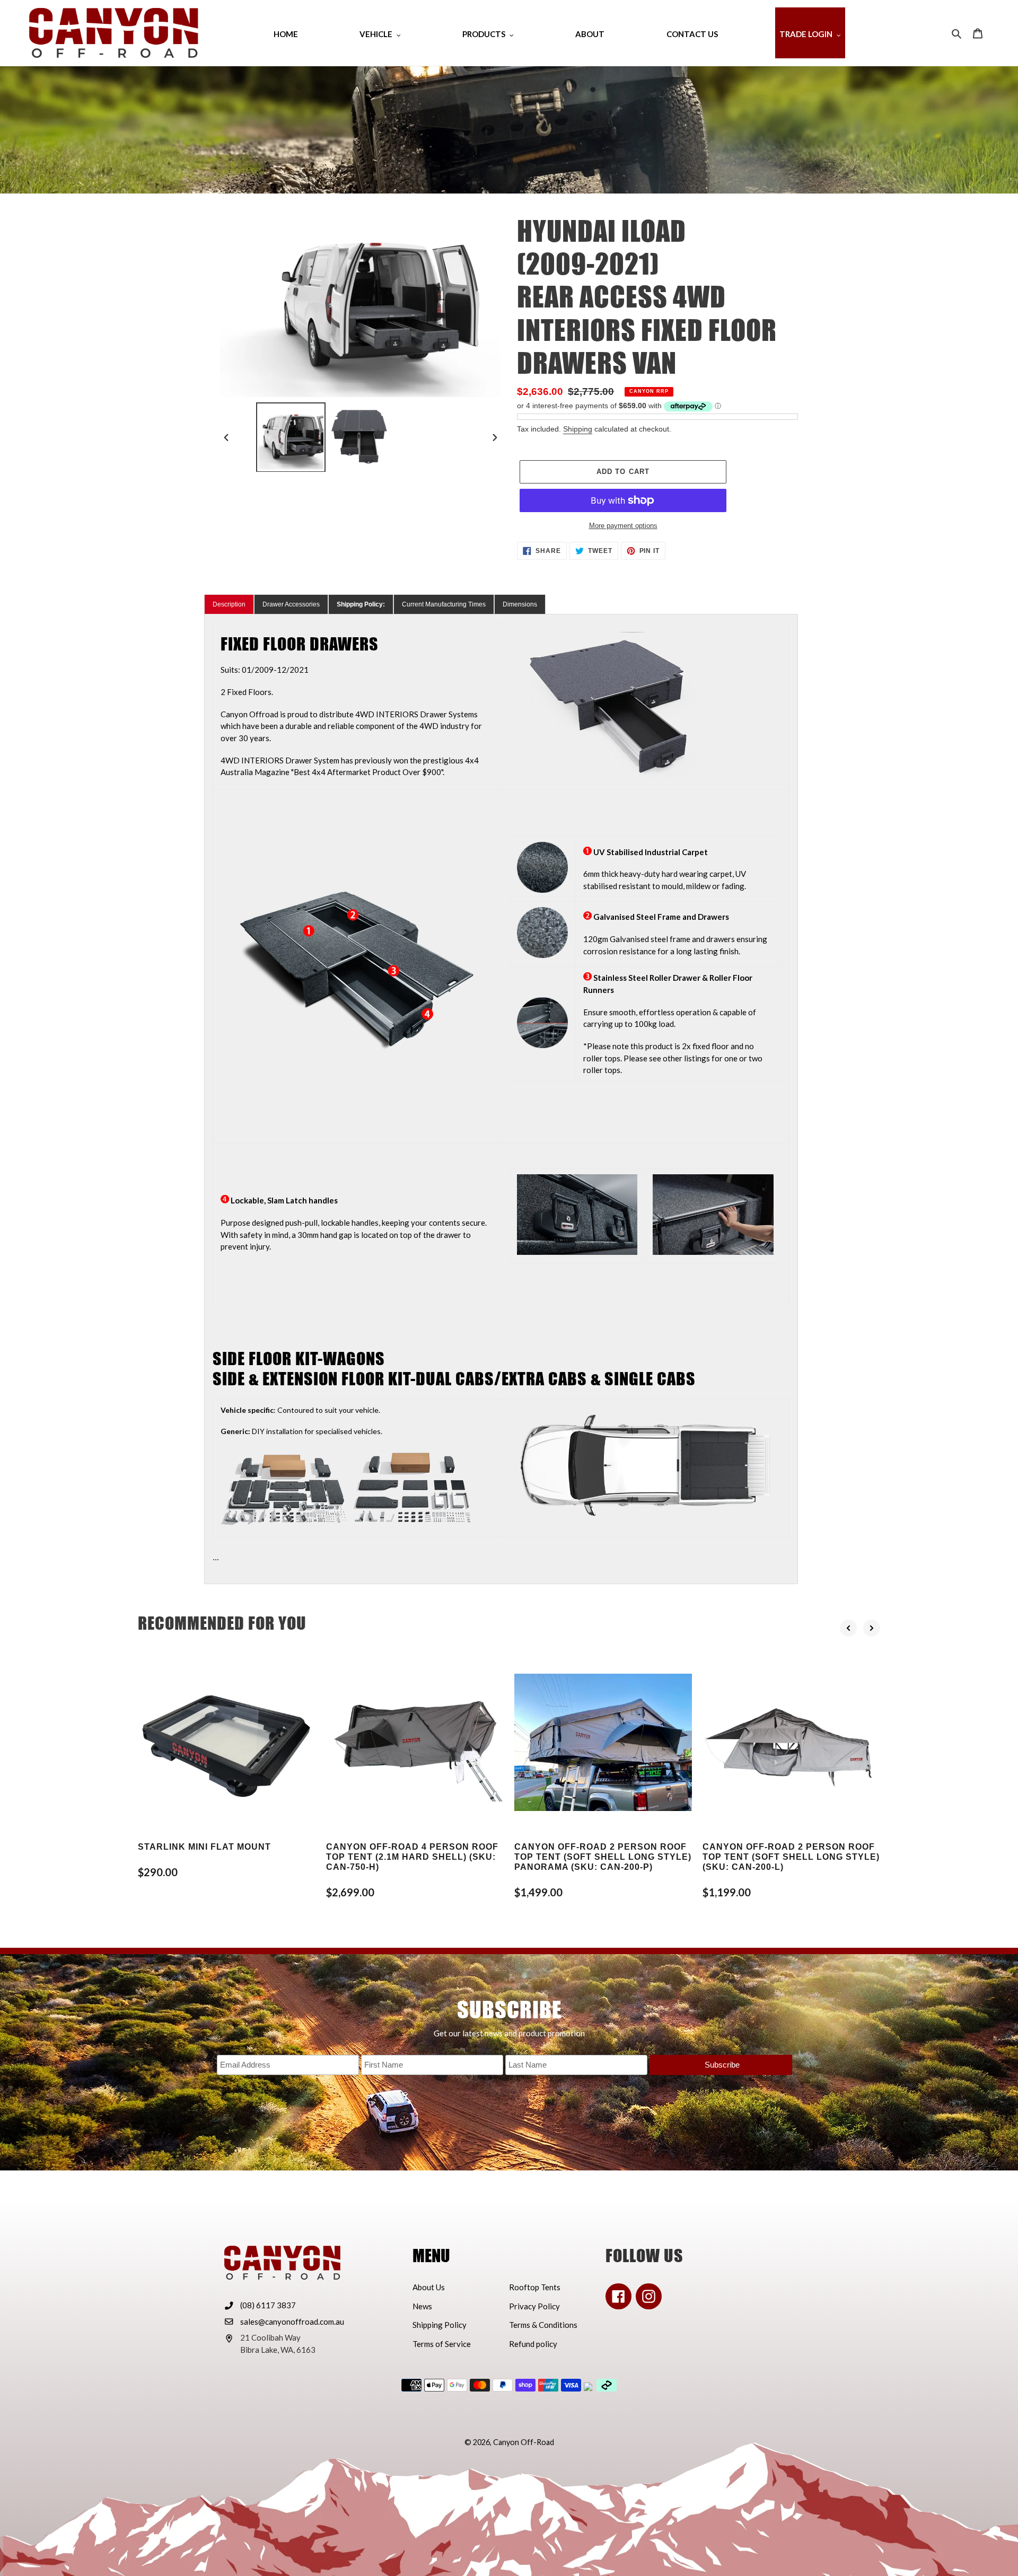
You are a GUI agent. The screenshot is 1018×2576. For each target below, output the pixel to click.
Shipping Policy (440, 2325)
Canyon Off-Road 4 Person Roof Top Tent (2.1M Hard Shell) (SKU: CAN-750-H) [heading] (412, 1857)
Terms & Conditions (543, 2325)
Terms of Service (442, 2344)
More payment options (623, 526)
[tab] (361, 604)
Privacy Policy (534, 2306)
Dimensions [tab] (520, 604)
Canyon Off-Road (524, 2442)
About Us (429, 2287)
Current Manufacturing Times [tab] (444, 604)
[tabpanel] (501, 1099)
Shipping (578, 429)
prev (848, 1628)
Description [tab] (229, 604)
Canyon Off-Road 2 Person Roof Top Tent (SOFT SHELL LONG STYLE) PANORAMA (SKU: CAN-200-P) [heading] (603, 1857)
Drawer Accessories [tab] (291, 604)
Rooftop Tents (535, 2287)
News (422, 2306)
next (872, 1628)
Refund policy (533, 2344)
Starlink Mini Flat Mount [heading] (204, 1847)
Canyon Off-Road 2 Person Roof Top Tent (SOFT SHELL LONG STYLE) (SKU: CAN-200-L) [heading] (791, 1857)
